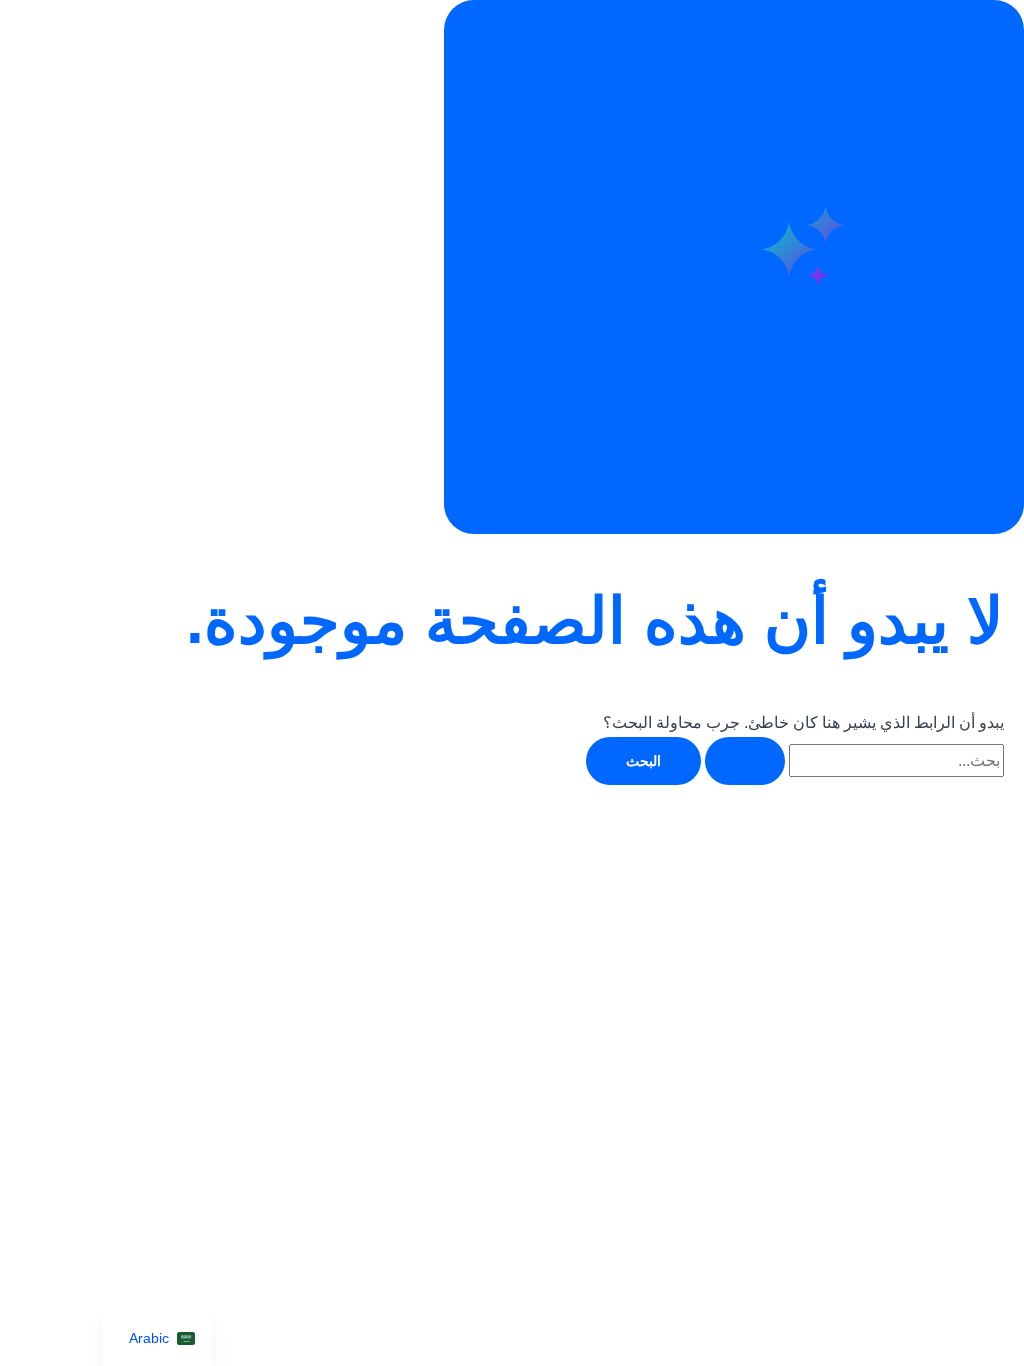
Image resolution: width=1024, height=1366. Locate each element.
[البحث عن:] (852, 760)
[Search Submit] (745, 761)
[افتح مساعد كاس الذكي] (734, 267)
